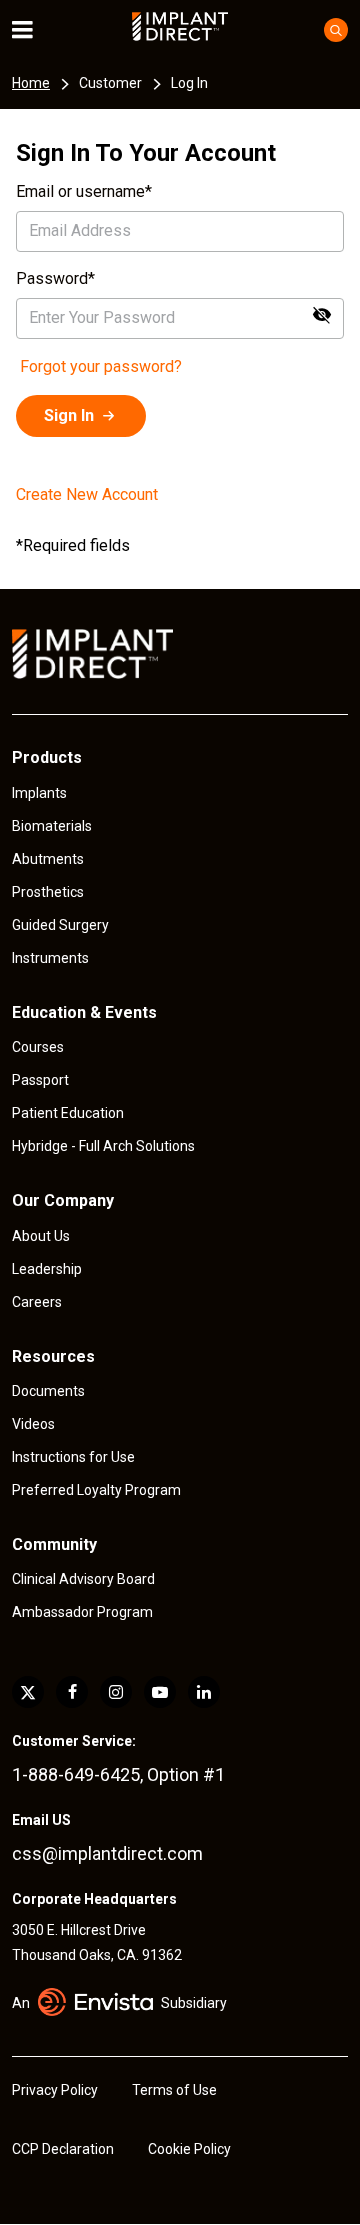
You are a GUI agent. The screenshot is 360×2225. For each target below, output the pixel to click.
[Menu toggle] (36, 30)
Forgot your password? (101, 366)
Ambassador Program (82, 1612)
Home (31, 83)
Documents (48, 1391)
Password (52, 278)
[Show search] (336, 30)
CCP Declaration (63, 2149)
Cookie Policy (189, 2149)
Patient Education (68, 1113)
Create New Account (87, 495)
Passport (40, 1080)
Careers (37, 1302)
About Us (41, 1236)
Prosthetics (48, 892)
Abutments (48, 859)
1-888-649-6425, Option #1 (118, 1774)
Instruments (50, 958)
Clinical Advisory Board (83, 1579)
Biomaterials (52, 826)
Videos (33, 1424)
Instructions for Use (73, 1457)
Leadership (47, 1269)
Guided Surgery (60, 925)
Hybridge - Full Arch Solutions (103, 1146)
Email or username (80, 191)
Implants (39, 793)
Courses (38, 1047)
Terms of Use (174, 2090)
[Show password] (322, 315)
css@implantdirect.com (107, 1853)
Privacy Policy (55, 2090)
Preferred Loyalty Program (96, 1490)
